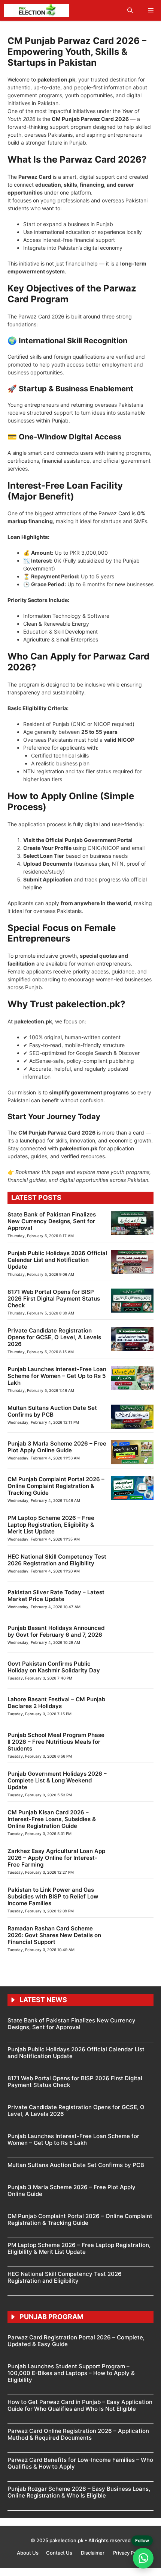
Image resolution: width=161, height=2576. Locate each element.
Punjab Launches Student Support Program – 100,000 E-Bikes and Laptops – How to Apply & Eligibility (71, 2373)
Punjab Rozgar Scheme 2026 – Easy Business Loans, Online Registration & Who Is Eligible (79, 2492)
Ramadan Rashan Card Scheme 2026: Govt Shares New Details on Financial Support (54, 1935)
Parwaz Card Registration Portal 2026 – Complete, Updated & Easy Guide (76, 2341)
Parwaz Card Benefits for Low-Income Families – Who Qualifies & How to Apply (80, 2463)
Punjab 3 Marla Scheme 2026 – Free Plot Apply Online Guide (57, 1447)
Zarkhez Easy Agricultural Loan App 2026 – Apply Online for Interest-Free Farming (56, 1858)
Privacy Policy (129, 2553)
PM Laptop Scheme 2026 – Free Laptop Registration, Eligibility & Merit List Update (51, 1525)
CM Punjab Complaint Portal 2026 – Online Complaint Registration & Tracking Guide (56, 1486)
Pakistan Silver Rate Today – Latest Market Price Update (56, 1596)
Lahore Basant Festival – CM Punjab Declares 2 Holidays (56, 1703)
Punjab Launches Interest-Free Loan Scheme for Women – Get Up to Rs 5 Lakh (57, 1376)
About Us (28, 2553)
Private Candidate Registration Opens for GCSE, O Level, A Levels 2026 (54, 1337)
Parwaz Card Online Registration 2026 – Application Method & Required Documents (78, 2434)
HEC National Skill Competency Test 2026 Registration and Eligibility (57, 1560)
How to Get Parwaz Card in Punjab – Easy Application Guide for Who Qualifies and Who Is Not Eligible (80, 2405)
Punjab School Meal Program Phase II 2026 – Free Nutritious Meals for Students (56, 1742)
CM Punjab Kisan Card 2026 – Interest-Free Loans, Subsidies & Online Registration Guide (52, 1819)
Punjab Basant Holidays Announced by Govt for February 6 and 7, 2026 (56, 1631)
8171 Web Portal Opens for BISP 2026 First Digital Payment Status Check (54, 1299)
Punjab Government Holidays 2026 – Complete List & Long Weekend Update (57, 1780)
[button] (130, 10)
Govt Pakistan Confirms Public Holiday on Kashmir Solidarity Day (54, 1667)
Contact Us (60, 2553)
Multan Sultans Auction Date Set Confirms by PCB (52, 1411)
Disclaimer (93, 2553)
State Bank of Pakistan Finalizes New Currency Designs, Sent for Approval (52, 1221)
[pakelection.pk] (37, 10)
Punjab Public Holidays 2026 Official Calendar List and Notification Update (57, 1260)
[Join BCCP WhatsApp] (143, 2558)
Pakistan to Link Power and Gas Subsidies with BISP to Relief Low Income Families (53, 1896)
